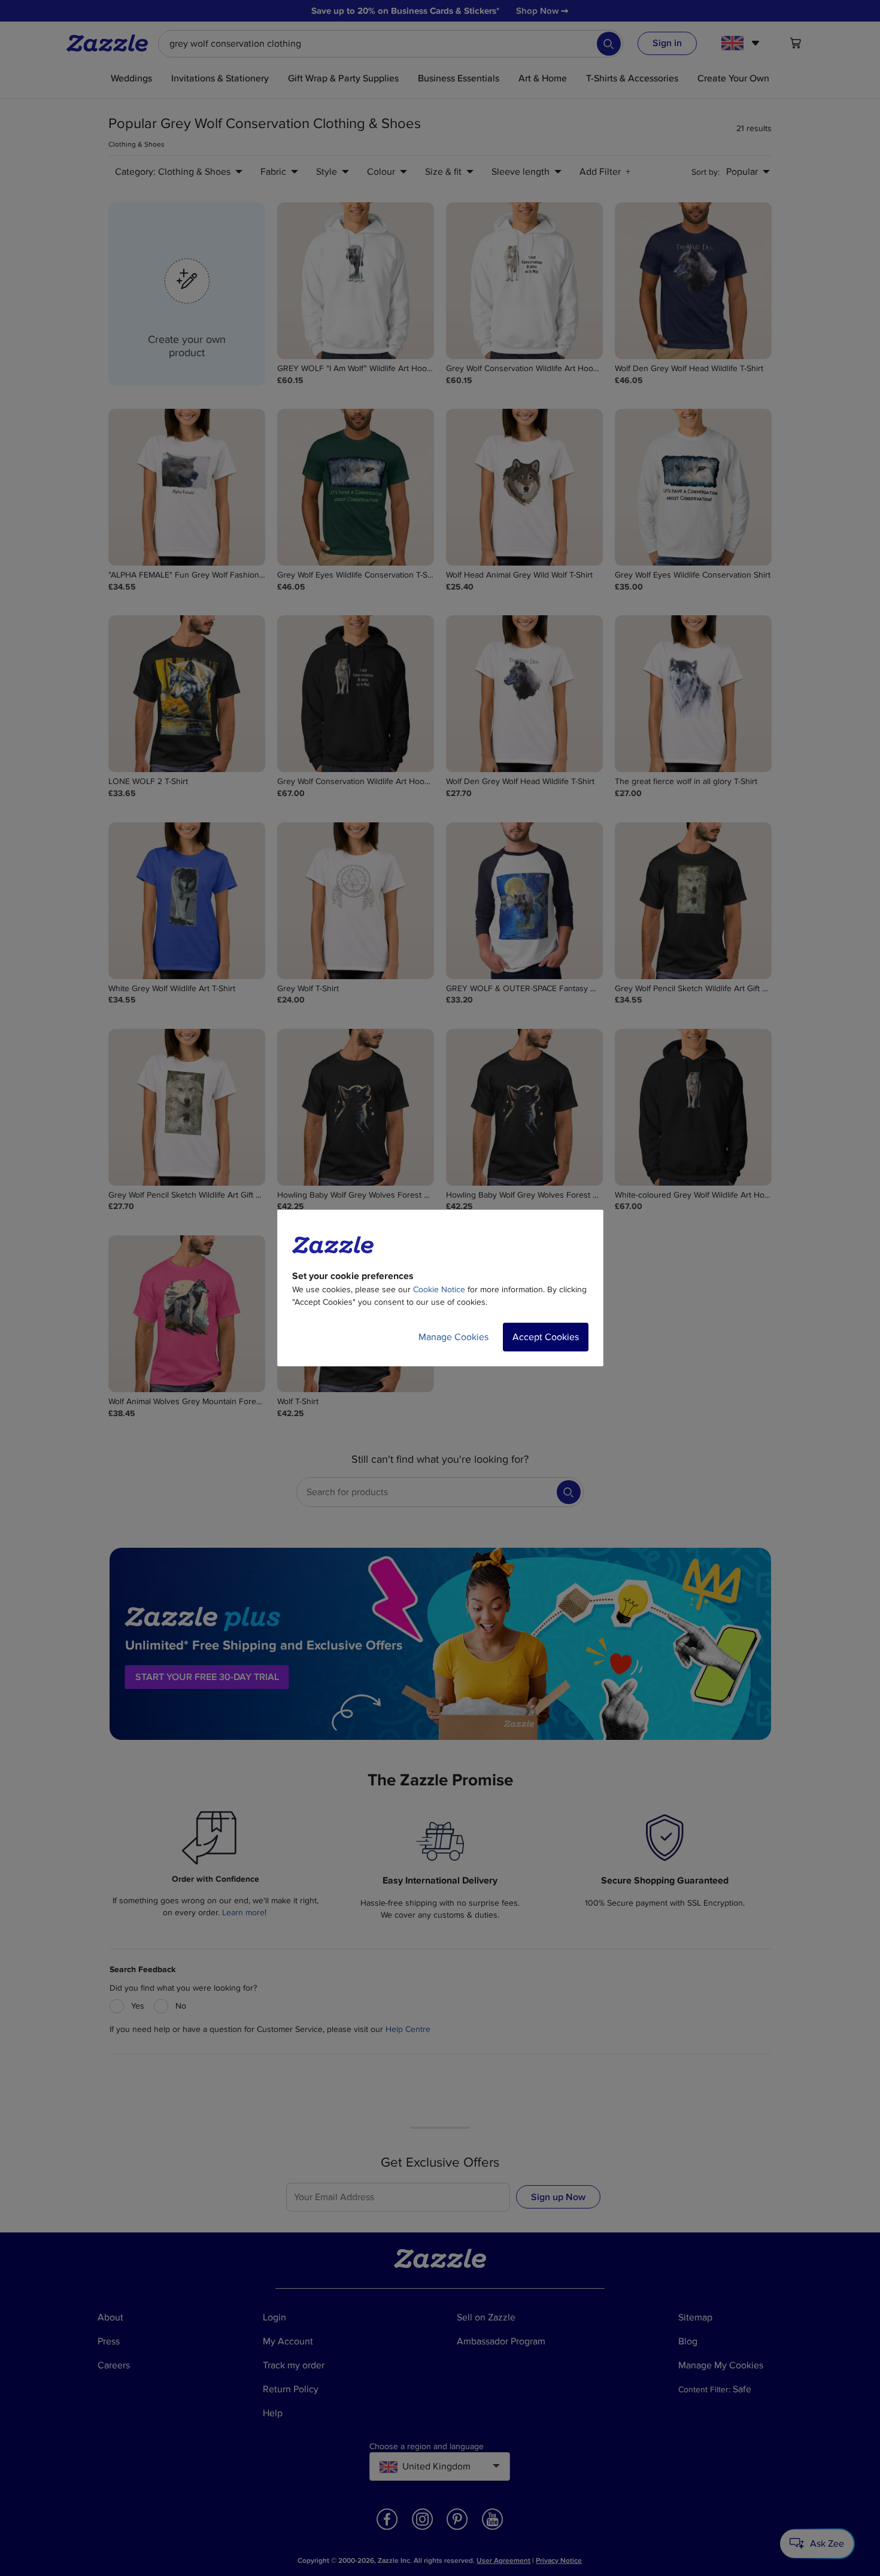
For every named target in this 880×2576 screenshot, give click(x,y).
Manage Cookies (453, 1337)
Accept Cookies (546, 1337)
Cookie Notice (439, 1289)
